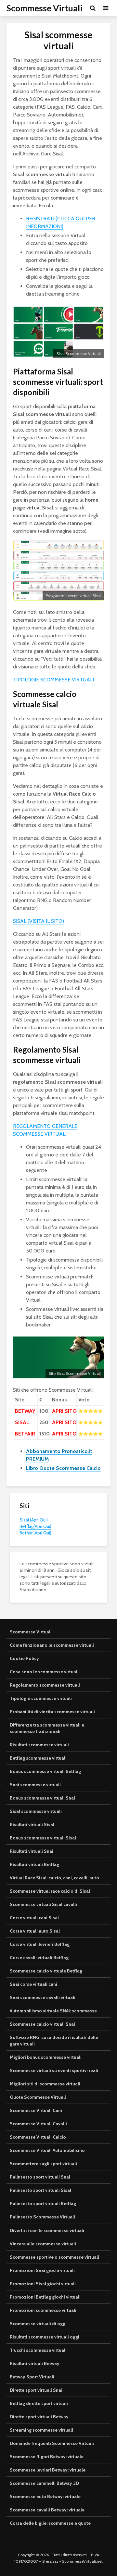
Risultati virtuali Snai (32, 1851)
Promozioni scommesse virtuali (43, 2310)
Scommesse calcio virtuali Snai (42, 2024)
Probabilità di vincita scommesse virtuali (52, 1712)
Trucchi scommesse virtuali (38, 2350)
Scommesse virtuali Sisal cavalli (43, 1904)
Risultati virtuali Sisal (32, 1825)
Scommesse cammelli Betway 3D (44, 2483)
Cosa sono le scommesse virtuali (44, 1672)
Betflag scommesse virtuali (38, 1758)
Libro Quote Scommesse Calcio (63, 1468)
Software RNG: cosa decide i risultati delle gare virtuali (54, 2041)
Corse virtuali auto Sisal (35, 1931)
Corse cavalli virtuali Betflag (39, 1958)
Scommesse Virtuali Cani (36, 2110)
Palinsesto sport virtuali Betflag (43, 2204)
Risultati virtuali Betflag (34, 1864)
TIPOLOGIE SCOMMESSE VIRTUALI (53, 680)
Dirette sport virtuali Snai (36, 2390)
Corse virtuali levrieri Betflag (40, 1944)
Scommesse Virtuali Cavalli (38, 2124)
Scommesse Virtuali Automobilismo (47, 2150)
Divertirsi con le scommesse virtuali (47, 2230)
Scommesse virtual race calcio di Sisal (50, 1891)
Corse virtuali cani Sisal (34, 1918)
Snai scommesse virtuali (35, 1785)
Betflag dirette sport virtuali (39, 2403)
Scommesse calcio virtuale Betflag (46, 1971)
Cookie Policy (24, 1658)
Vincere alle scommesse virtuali (43, 2244)
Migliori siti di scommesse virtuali (45, 2084)
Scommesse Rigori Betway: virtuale (47, 2457)
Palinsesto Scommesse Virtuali (42, 2217)
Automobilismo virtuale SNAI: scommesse (53, 2011)
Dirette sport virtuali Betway (39, 2417)
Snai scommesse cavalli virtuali (43, 1997)
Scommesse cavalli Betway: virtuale (47, 2510)
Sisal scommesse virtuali (36, 1811)
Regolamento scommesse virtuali (45, 1685)
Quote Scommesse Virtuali (38, 2097)
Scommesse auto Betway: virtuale (45, 2497)
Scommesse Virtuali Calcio (38, 2137)
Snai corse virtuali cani (33, 1984)
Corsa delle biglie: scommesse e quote (50, 2523)
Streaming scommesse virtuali (41, 2430)
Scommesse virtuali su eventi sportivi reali (54, 2070)
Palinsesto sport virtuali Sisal (40, 2190)
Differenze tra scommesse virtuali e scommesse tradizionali (47, 1728)
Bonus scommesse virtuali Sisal (43, 1838)
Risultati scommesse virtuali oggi (45, 2337)
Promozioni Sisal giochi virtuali (43, 2284)
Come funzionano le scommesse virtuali (52, 1645)
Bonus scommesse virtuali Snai (42, 1798)
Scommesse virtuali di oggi (38, 2324)
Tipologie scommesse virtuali (41, 1698)
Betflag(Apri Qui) (35, 1526)
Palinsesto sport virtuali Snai (40, 2177)
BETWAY (25, 1411)
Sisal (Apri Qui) (34, 1520)
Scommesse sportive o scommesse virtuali (54, 2257)
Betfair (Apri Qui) (35, 1533)
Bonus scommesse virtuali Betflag (45, 1771)
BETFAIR (25, 1434)
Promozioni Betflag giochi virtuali (45, 2297)
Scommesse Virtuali (44, 8)
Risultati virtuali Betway (35, 2363)
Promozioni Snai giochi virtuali (42, 2270)
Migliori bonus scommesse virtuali (46, 2057)
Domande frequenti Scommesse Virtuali (52, 2443)
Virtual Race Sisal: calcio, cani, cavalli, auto (54, 1878)
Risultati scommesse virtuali (39, 1745)
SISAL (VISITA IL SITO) (39, 921)
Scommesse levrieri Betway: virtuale (48, 2470)
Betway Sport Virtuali (32, 2377)
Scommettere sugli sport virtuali (43, 2164)
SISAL (22, 1422)
